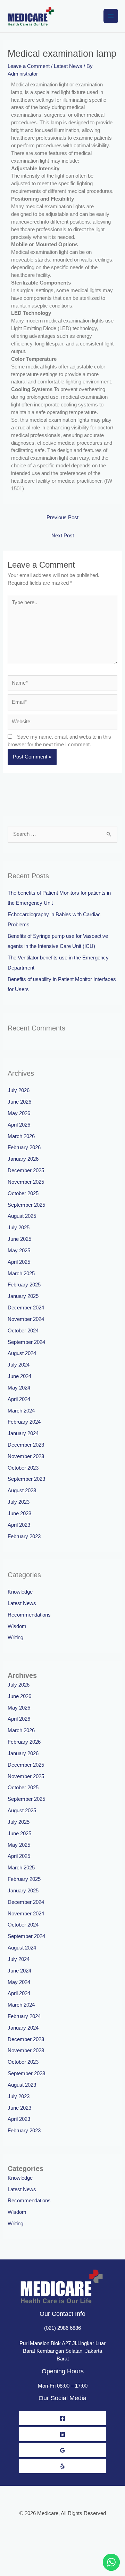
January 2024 (23, 1433)
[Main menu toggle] (111, 16)
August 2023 (22, 1491)
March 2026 (21, 1136)
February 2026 (24, 1147)
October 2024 (23, 1331)
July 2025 (19, 1228)
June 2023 (19, 1513)
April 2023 (19, 1525)
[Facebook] (62, 2418)
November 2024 (26, 1319)
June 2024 (19, 1376)
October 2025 (23, 1193)
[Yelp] (62, 2466)
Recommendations (29, 1615)
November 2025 (26, 1182)
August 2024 (22, 1353)
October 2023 (23, 1468)
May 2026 (19, 1113)
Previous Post (62, 517)
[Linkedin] (62, 2434)
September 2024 (26, 1342)
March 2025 (21, 1274)
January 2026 (23, 1159)
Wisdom (17, 1626)
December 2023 (26, 1445)
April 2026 (19, 1125)
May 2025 (19, 1251)
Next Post (63, 536)
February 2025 (24, 1285)
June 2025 (19, 1239)
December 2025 (26, 1170)
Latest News (68, 66)
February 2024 (24, 1422)
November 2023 (26, 1456)
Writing (15, 1637)
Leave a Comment (29, 66)
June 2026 (19, 1102)
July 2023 (19, 1502)
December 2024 (26, 1308)
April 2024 (19, 1399)
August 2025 (22, 1216)
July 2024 (19, 1365)
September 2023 (26, 1479)
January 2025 (23, 1296)
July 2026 (19, 1090)
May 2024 (19, 1388)
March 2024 (21, 1411)
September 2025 (26, 1205)
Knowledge (20, 1592)
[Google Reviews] (62, 2450)
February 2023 (24, 1536)
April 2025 (19, 1262)
